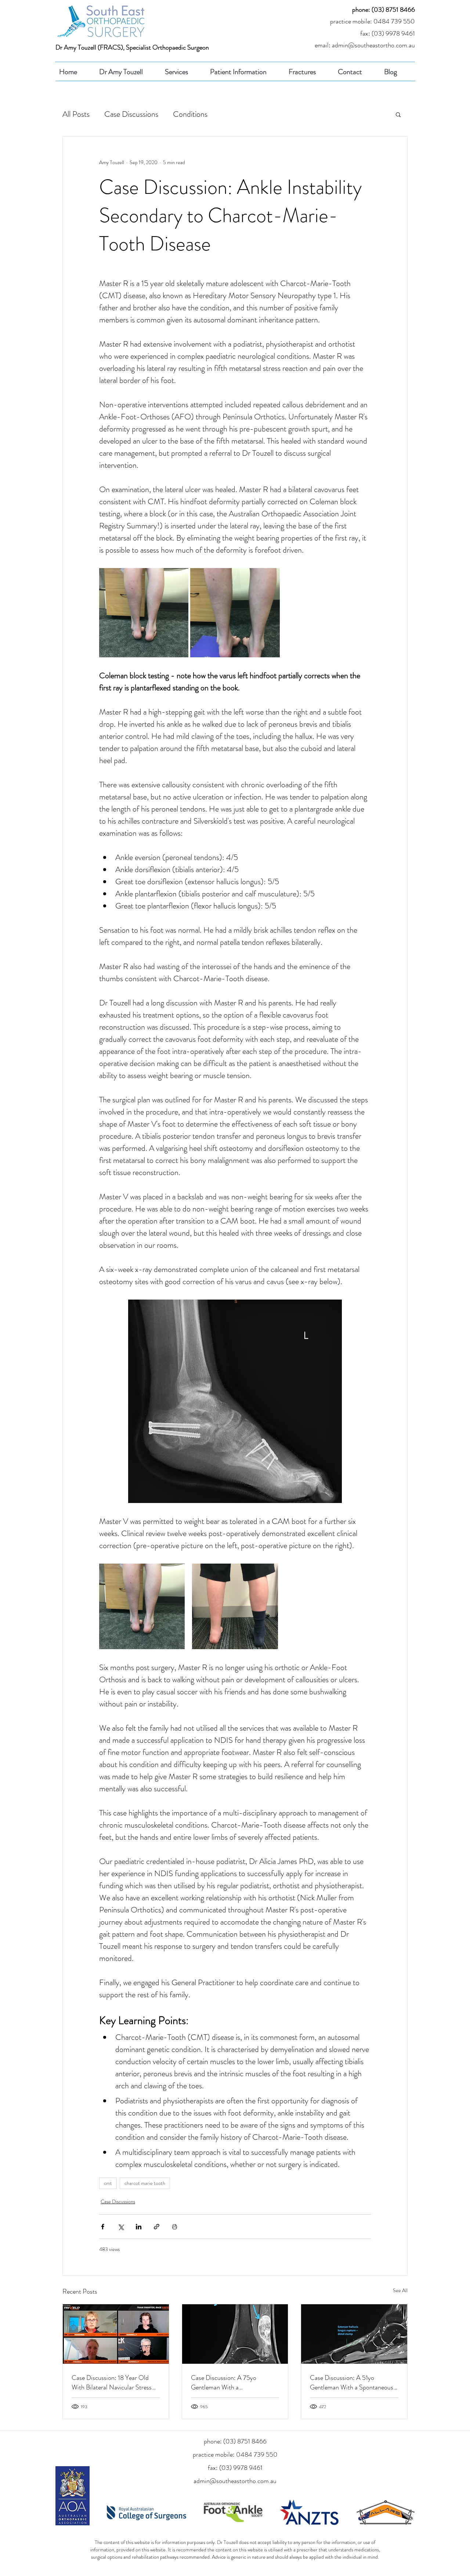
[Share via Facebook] (103, 2227)
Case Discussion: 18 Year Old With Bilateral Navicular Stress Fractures (112, 2382)
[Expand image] (144, 613)
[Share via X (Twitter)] (121, 2227)
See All (400, 2290)
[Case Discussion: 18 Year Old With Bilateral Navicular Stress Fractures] (116, 2334)
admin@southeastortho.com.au (235, 2481)
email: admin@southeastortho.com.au (365, 45)
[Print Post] (175, 2227)
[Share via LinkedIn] (139, 2227)
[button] (398, 114)
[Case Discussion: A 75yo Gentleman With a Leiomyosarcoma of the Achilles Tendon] (235, 2334)
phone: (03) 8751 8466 (384, 10)
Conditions (190, 114)
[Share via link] (157, 2227)
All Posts (76, 114)
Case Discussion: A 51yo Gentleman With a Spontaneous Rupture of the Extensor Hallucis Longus (353, 2382)
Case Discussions (131, 114)
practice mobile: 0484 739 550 (373, 21)
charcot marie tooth (145, 2183)
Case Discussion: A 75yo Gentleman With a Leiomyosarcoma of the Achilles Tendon (233, 2382)
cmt (108, 2183)
